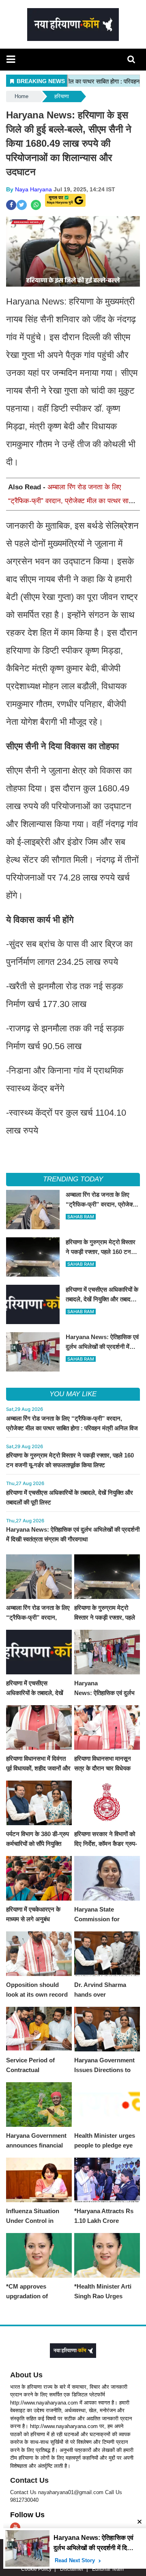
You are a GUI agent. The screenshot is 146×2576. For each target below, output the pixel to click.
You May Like (73, 1394)
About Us (26, 2375)
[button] (11, 59)
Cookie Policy (36, 2569)
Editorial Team (108, 2569)
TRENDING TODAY (73, 1179)
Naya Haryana (33, 189)
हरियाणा (62, 96)
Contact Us (29, 2480)
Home (21, 96)
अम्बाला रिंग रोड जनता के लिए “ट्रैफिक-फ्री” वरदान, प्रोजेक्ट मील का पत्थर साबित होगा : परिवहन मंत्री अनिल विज (73, 501)
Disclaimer (72, 2569)
